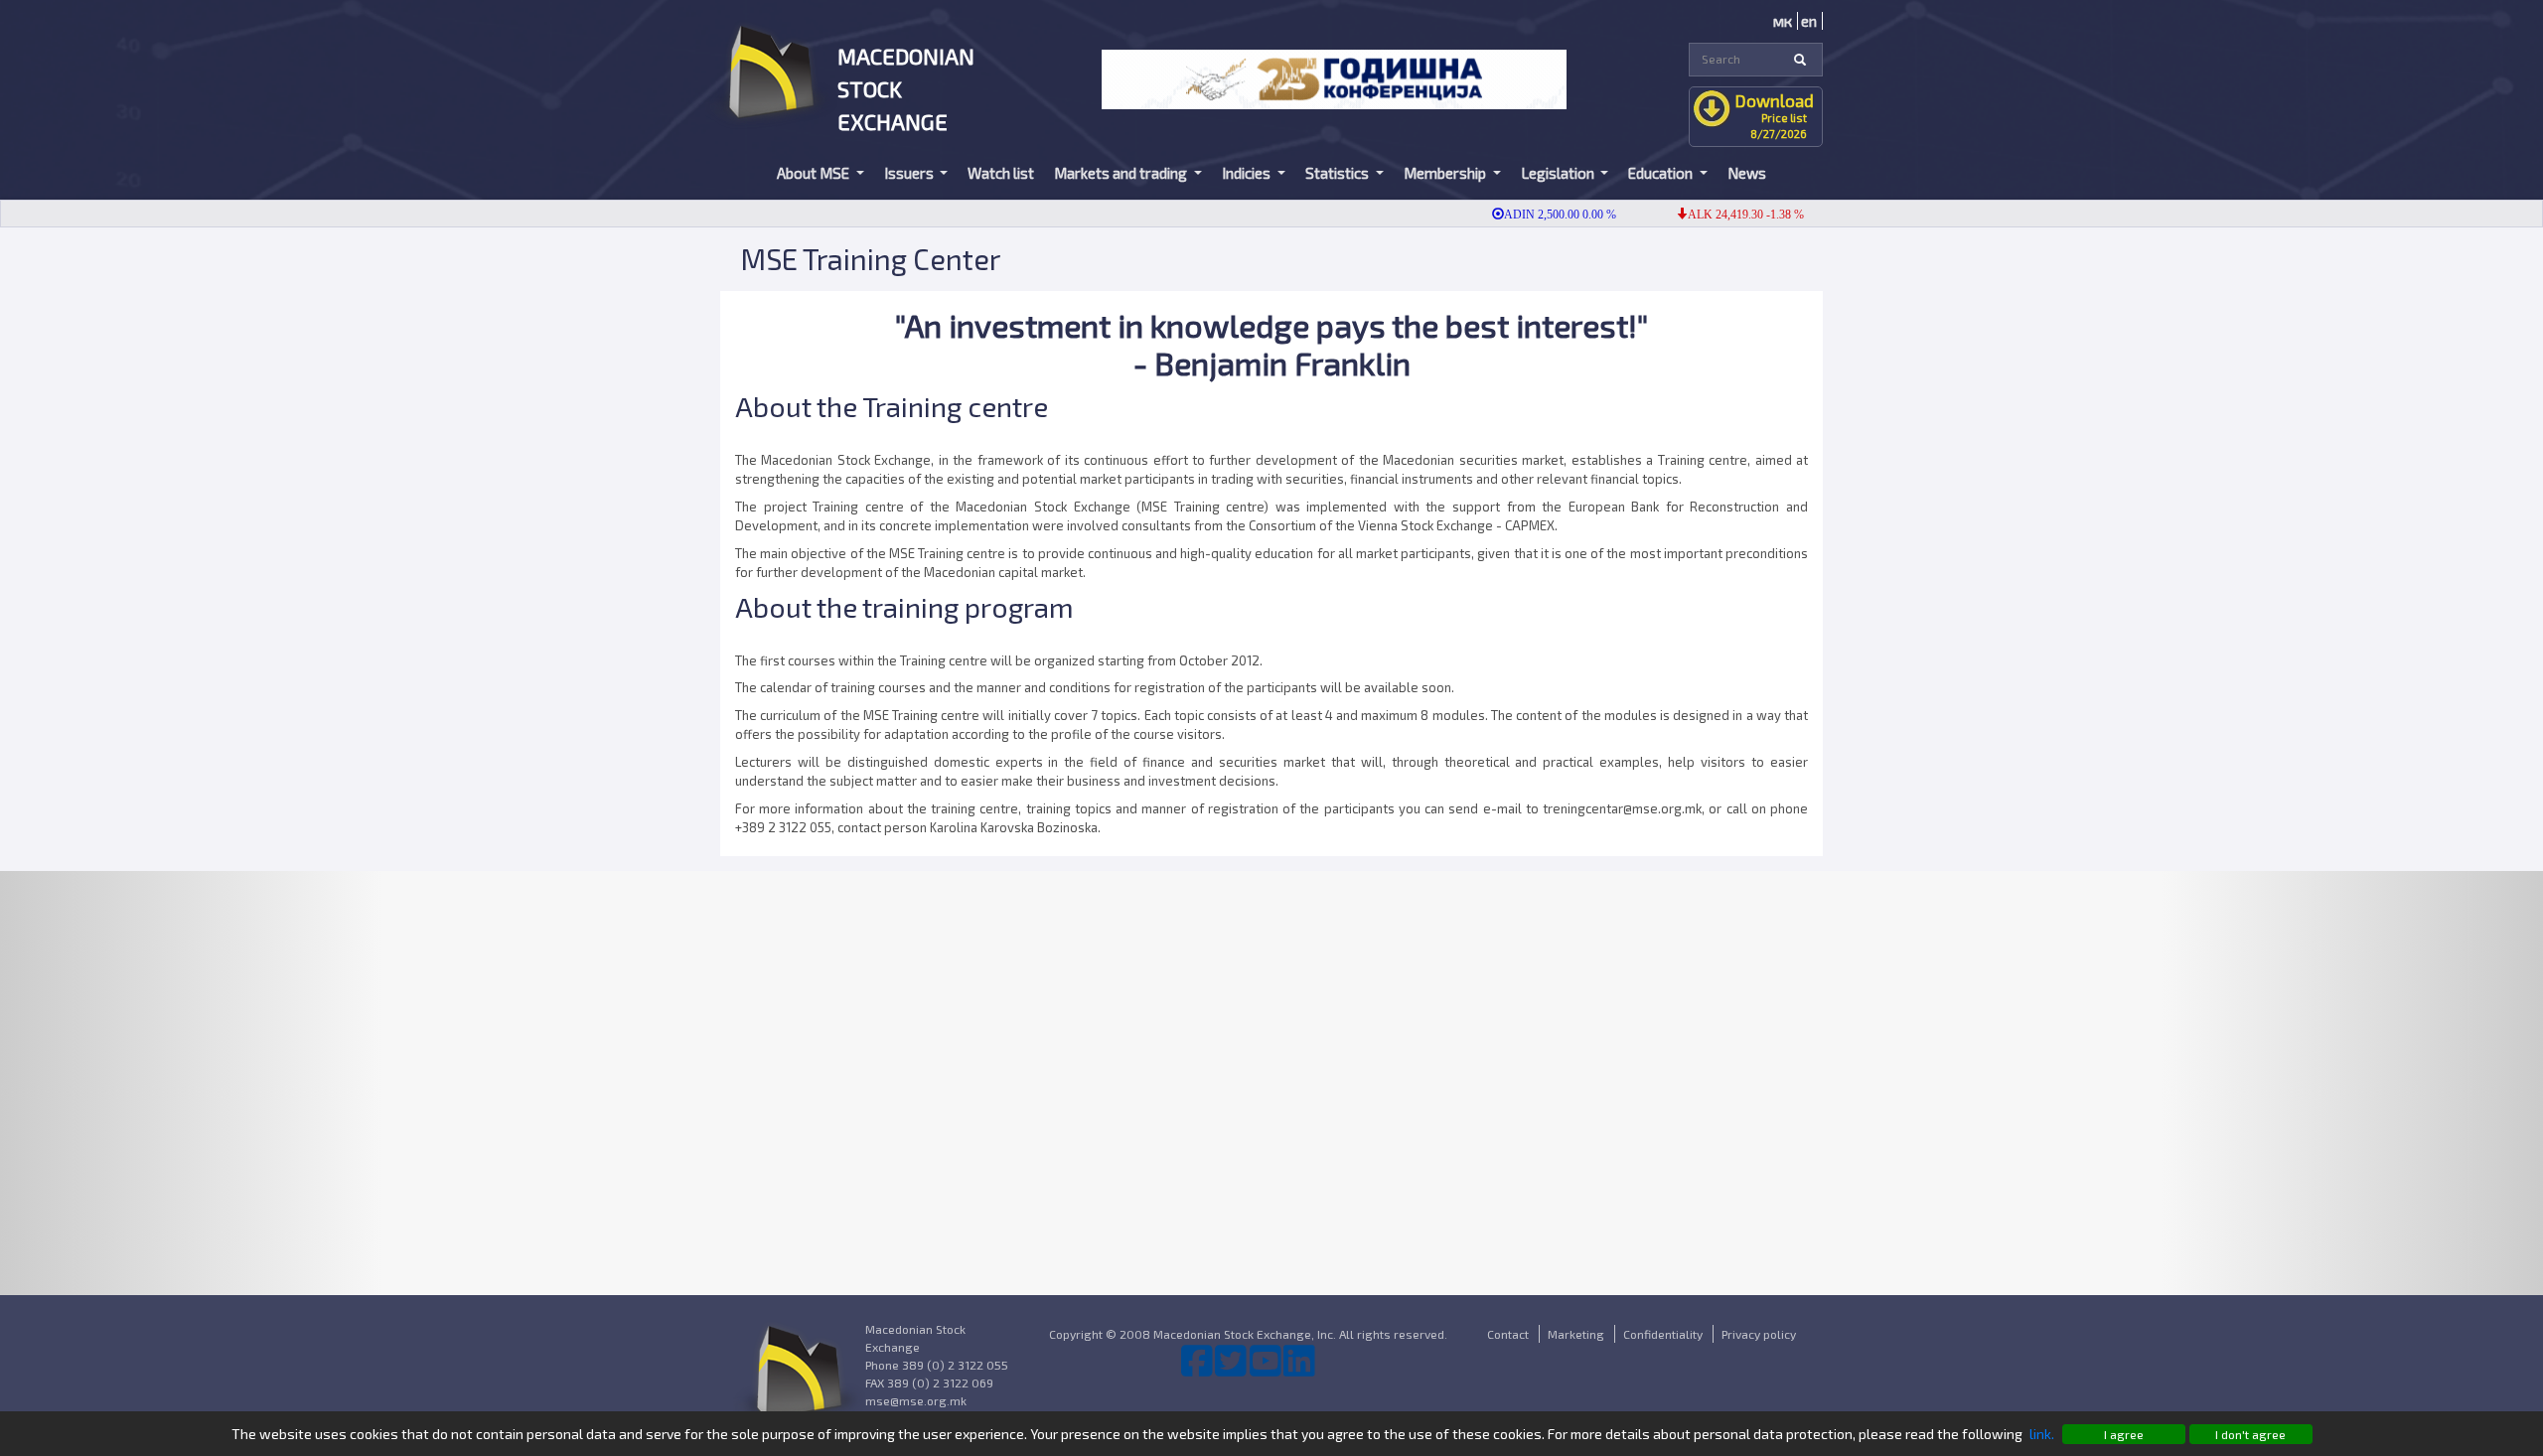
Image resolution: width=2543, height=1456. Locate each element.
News (1747, 173)
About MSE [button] (815, 173)
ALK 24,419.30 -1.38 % (1717, 215)
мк (1783, 21)
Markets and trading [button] (1122, 173)
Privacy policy (1759, 1334)
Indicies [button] (1248, 173)
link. (2042, 1434)
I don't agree (2250, 1434)
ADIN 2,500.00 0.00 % (1531, 215)
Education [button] (1662, 173)
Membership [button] (1446, 173)
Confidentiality (1663, 1334)
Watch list (1001, 173)
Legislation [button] (1559, 173)
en (1809, 21)
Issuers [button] (910, 173)
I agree (2124, 1434)
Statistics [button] (1339, 173)
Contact (1508, 1334)
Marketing (1576, 1334)
